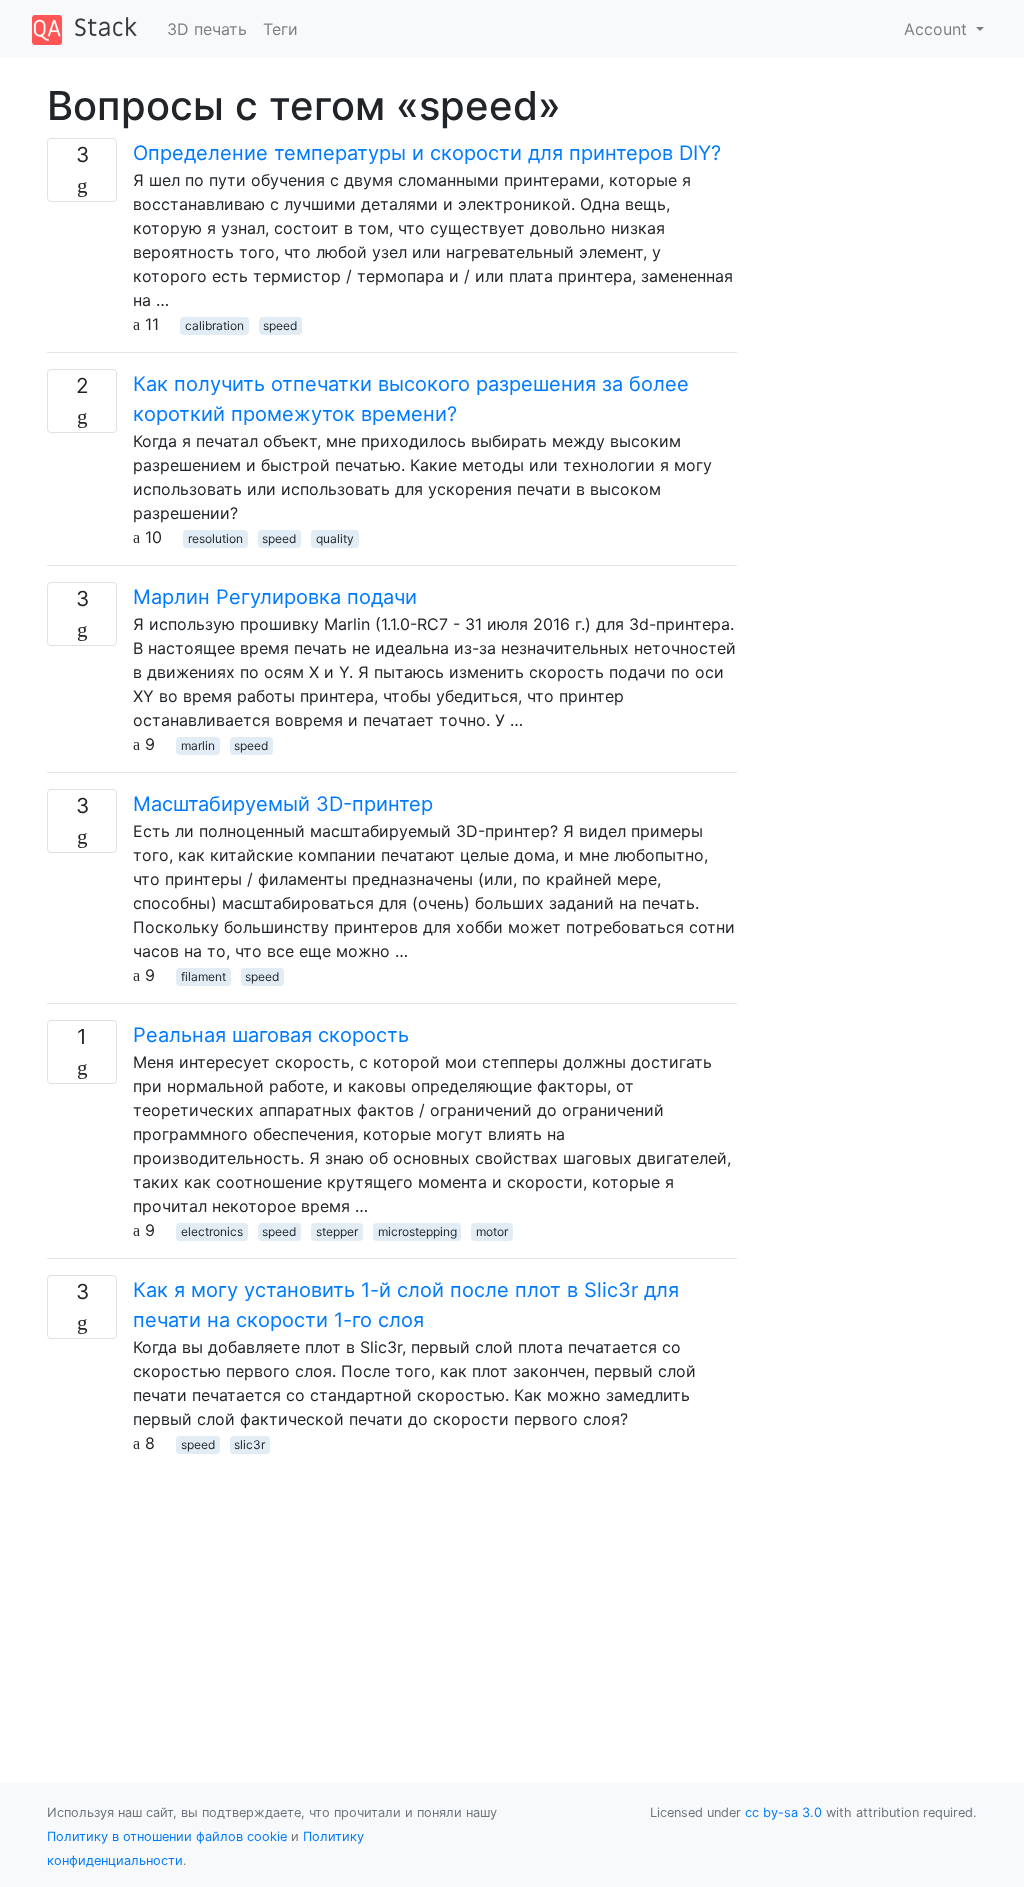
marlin (198, 745)
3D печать (207, 29)
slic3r (249, 1444)
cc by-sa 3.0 (783, 1812)
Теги (280, 29)
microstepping (417, 1231)
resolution (215, 538)
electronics (212, 1231)
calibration (214, 325)
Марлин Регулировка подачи (275, 597)
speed (280, 325)
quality (335, 538)
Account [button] (938, 29)
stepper (337, 1231)
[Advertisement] (392, 1595)
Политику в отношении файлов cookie (167, 1836)
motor (492, 1231)
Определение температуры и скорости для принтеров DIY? (427, 153)
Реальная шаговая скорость (271, 1035)
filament (203, 976)
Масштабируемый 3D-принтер (283, 804)
